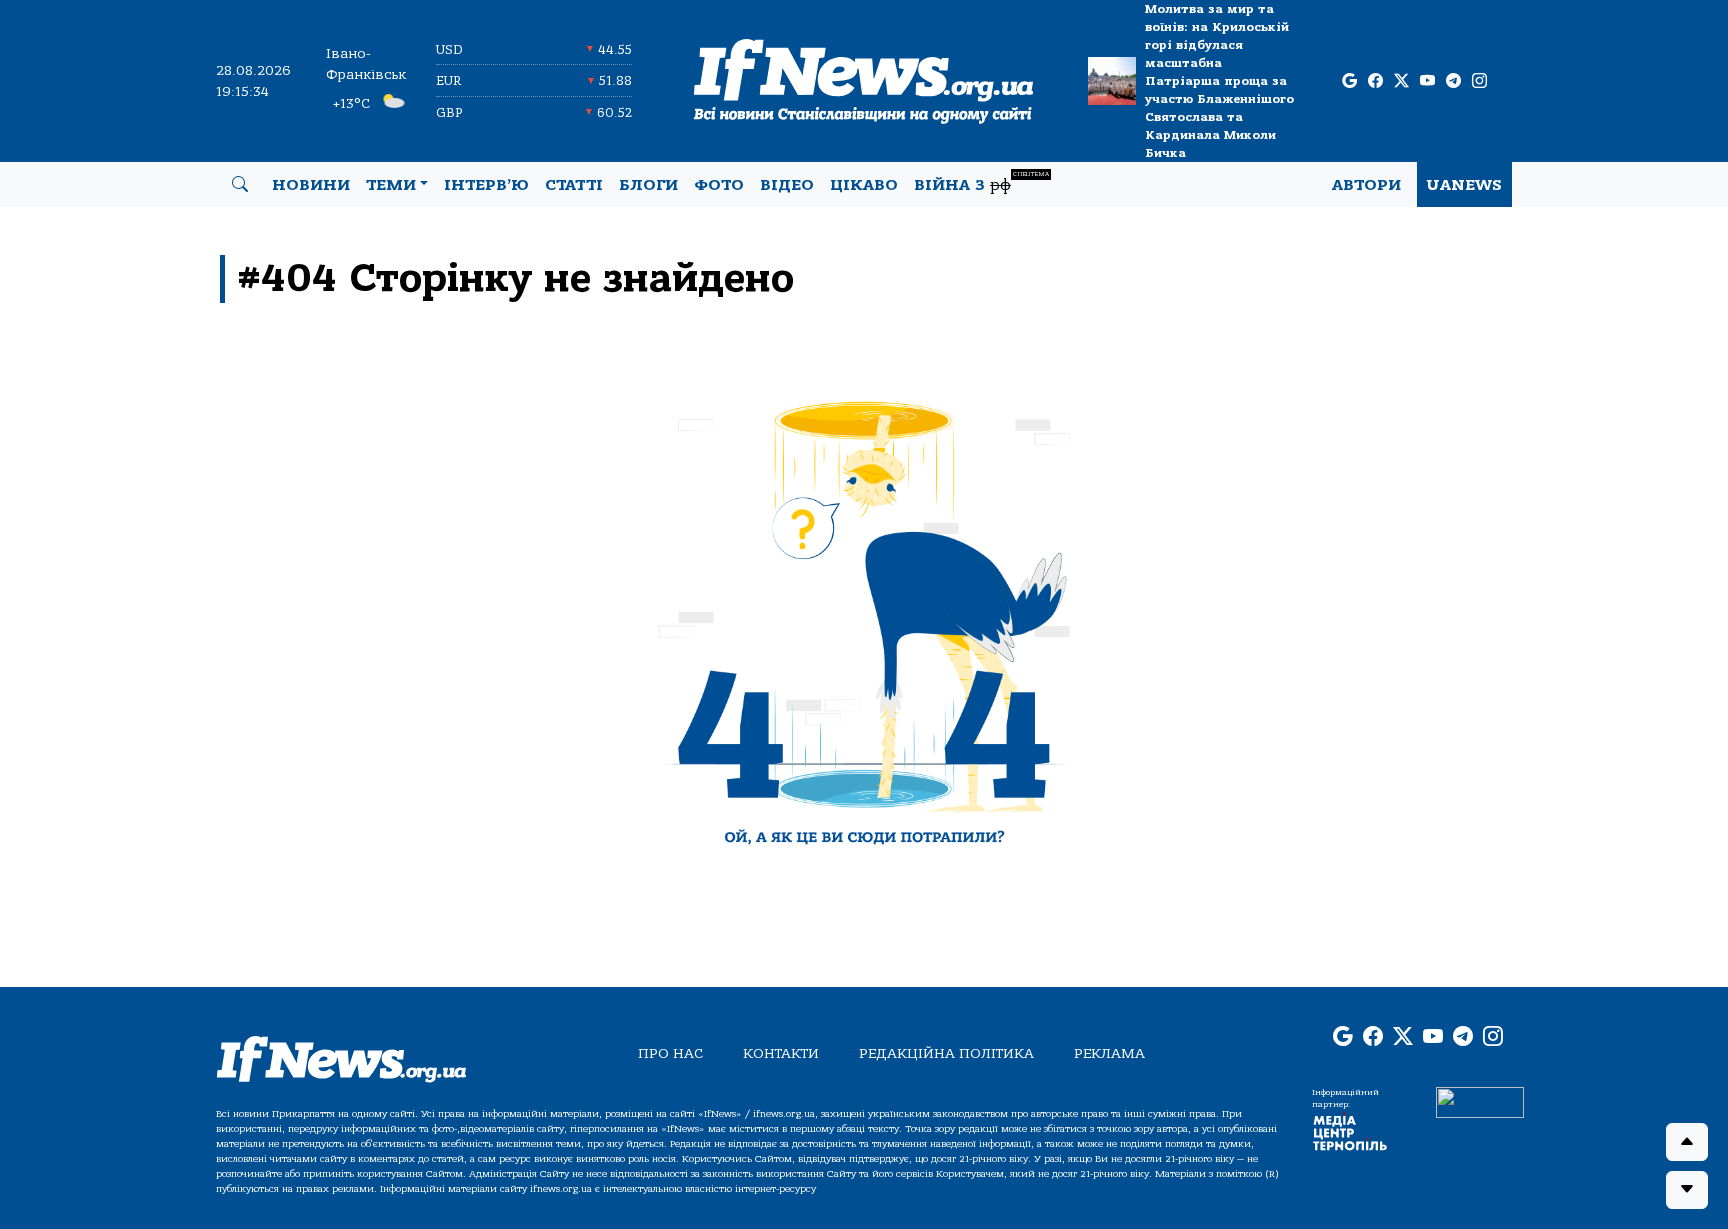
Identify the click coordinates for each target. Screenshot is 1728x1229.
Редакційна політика (946, 1053)
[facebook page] (1375, 81)
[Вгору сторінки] (1687, 1142)
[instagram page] (1479, 81)
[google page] (1349, 81)
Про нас (670, 1053)
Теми (391, 185)
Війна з (981, 182)
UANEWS (1464, 185)
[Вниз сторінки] (1687, 1190)
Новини (311, 185)
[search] (240, 185)
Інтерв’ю (486, 185)
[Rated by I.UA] (1480, 1102)
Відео (787, 185)
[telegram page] (1453, 81)
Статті (574, 185)
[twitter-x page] (1401, 81)
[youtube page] (1427, 81)
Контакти (781, 1053)
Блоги (648, 185)
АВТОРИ (1366, 185)
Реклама (1109, 1053)
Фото (719, 185)
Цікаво (864, 185)
